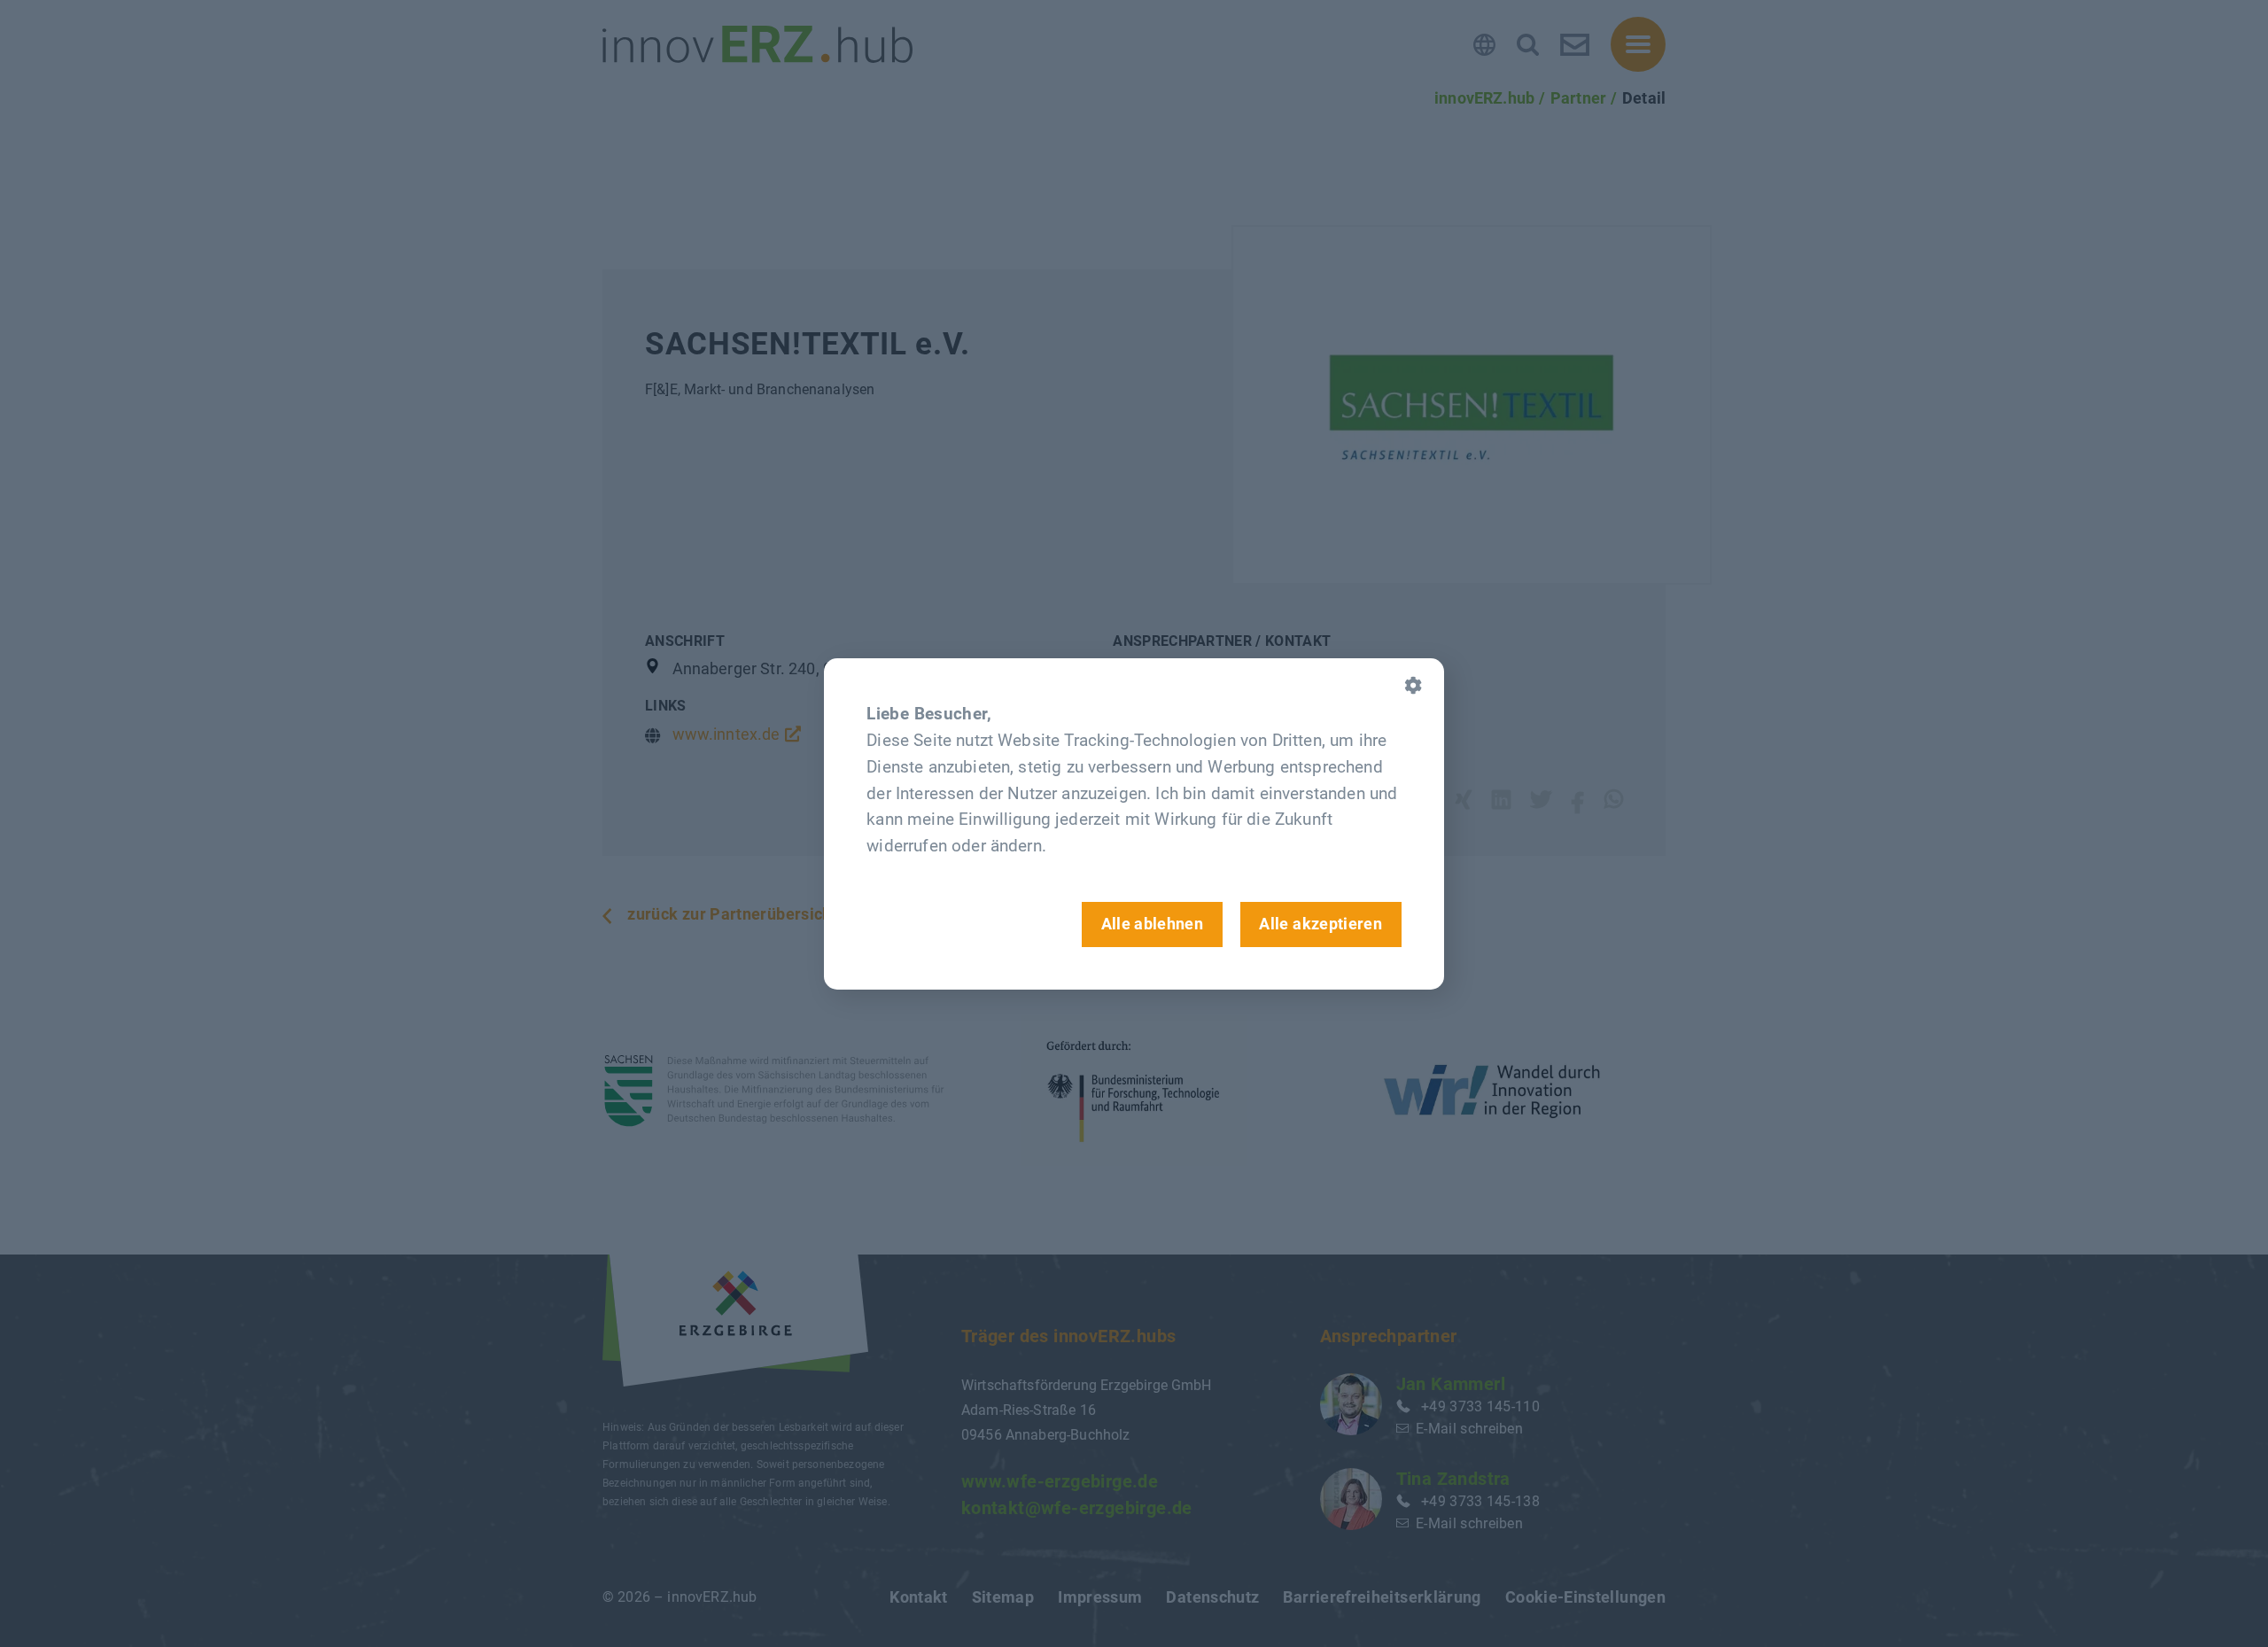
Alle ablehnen (1153, 924)
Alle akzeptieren (1320, 924)
